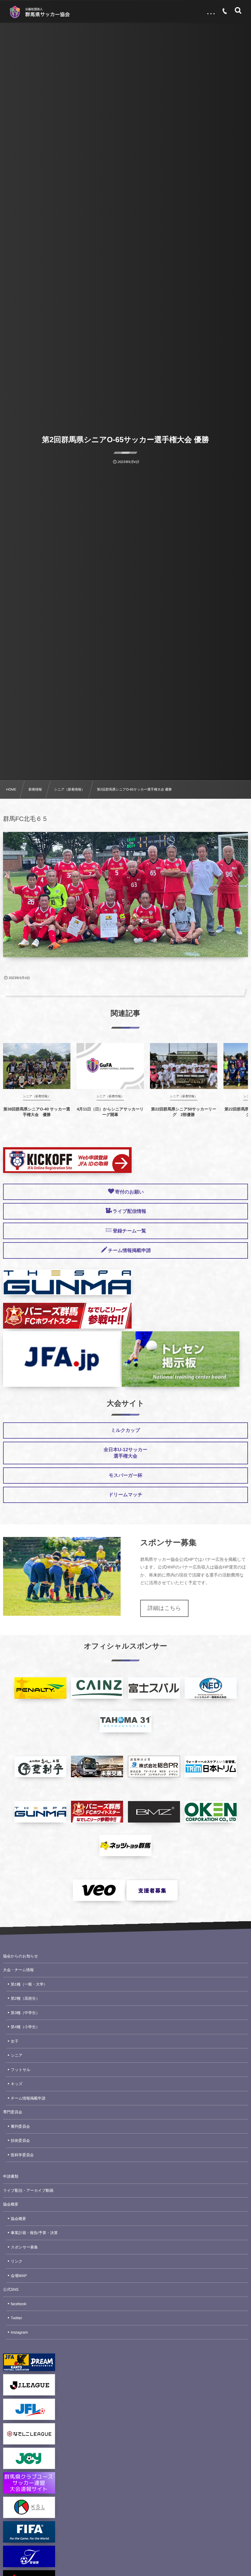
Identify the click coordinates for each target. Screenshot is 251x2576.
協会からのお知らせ (21, 1956)
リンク (17, 2261)
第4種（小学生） (25, 2027)
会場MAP (19, 2276)
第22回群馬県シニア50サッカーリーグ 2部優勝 (184, 1112)
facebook (19, 2304)
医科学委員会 (22, 2155)
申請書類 (11, 2176)
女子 (15, 2041)
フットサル (21, 2070)
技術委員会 (20, 2141)
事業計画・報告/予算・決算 (34, 2233)
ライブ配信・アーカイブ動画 (28, 2191)
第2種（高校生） (25, 1998)
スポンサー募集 (24, 2247)
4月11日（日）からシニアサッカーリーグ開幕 (110, 1112)
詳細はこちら (164, 1608)
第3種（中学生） (25, 2013)
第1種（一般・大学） (29, 1984)
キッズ (17, 2084)
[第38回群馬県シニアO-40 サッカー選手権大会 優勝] (37, 1066)
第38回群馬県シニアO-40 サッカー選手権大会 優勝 (37, 1112)
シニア (17, 2055)
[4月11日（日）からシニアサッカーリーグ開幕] (110, 1066)
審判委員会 (20, 2126)
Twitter (16, 2318)
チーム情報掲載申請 (28, 2098)
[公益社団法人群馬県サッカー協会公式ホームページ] (39, 12)
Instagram (19, 2332)
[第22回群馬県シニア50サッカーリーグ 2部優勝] (184, 1066)
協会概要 (11, 2204)
